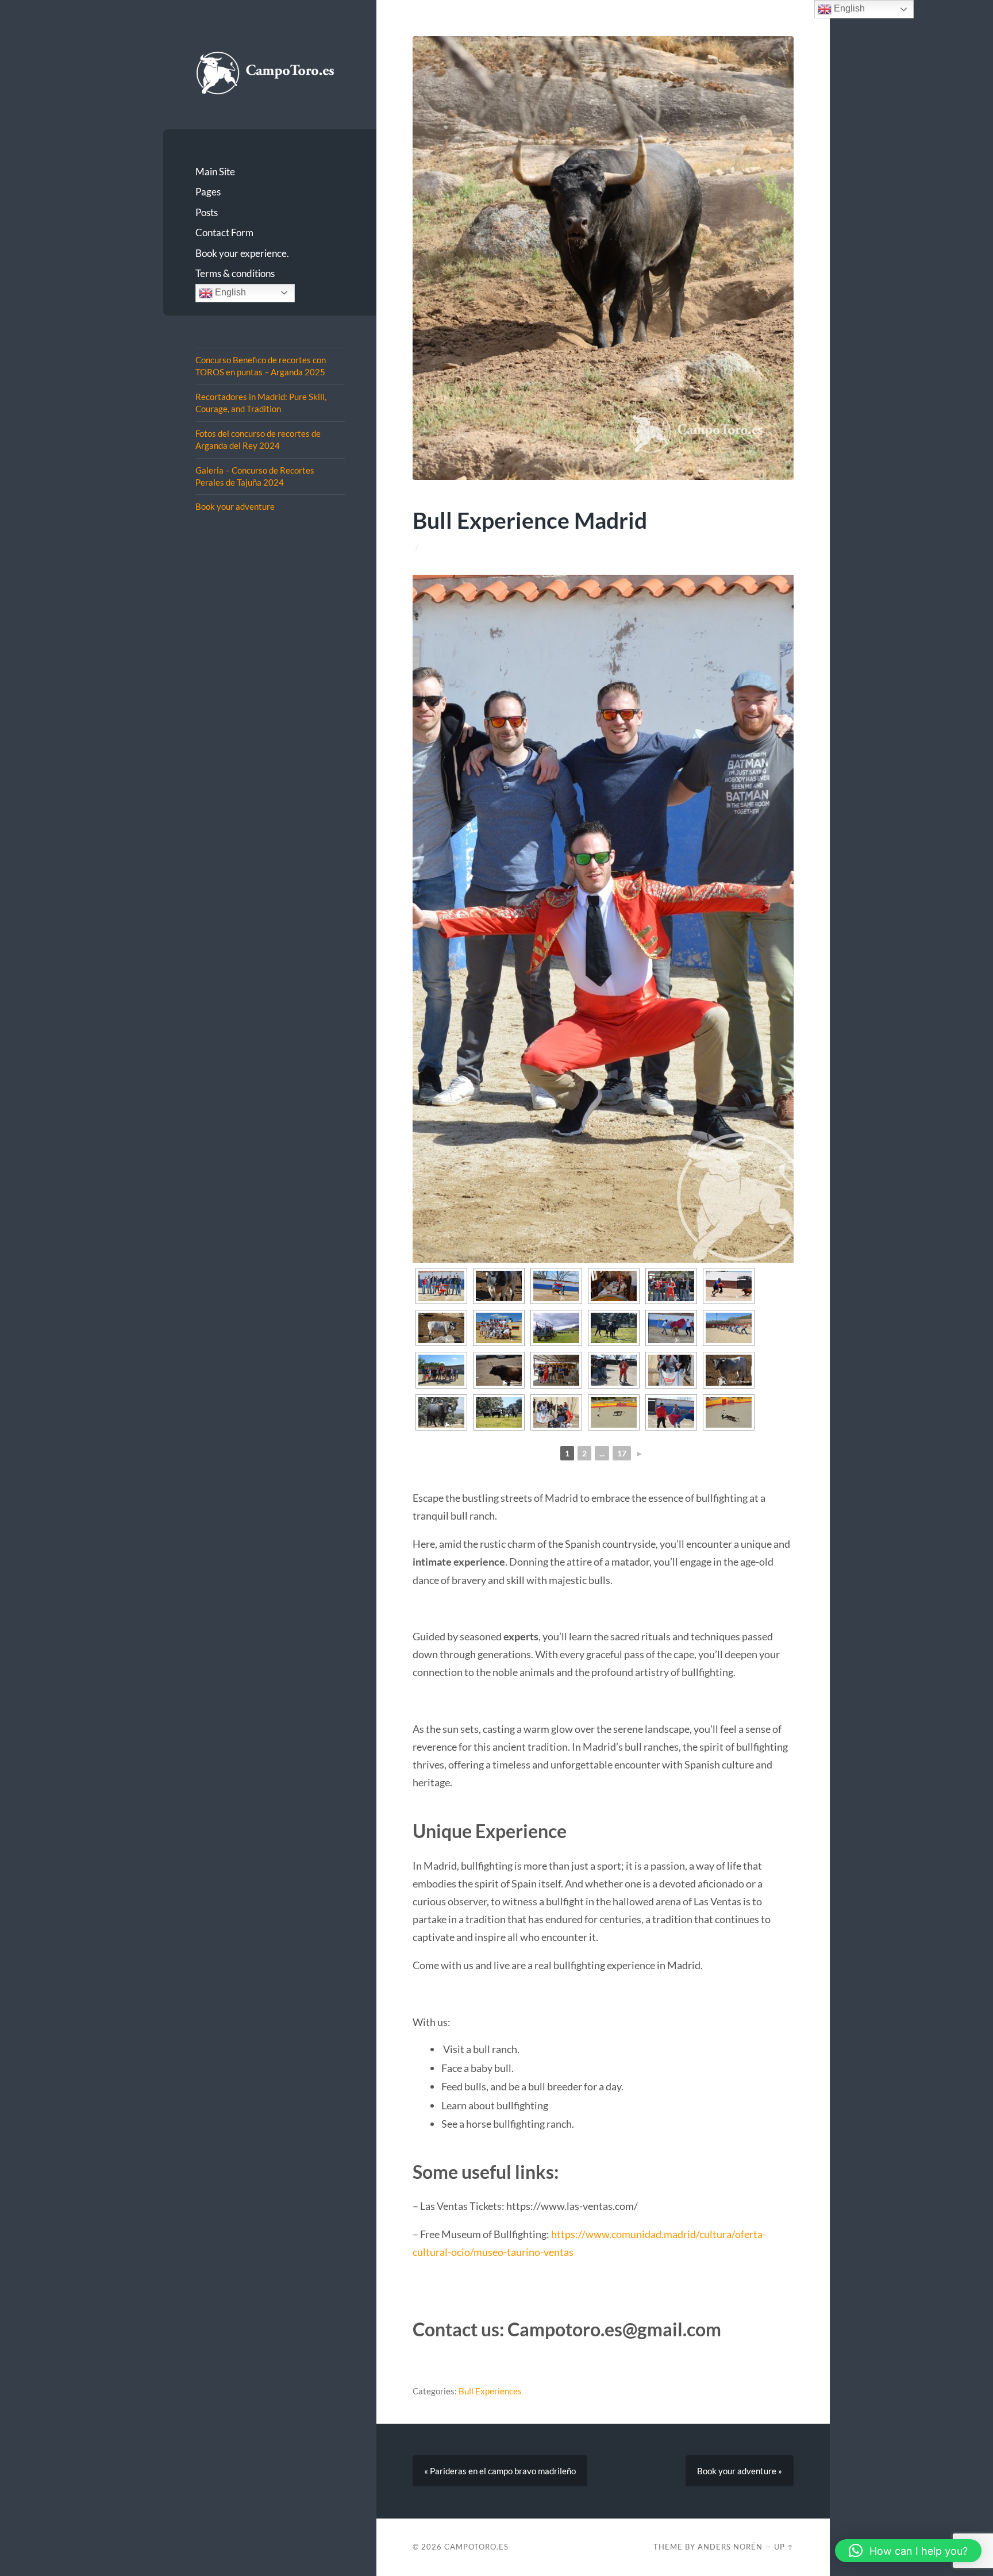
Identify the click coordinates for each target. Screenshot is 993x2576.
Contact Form (224, 232)
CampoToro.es (476, 2547)
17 (622, 1453)
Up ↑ (784, 2547)
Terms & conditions (235, 273)
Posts (207, 212)
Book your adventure (235, 506)
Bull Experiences (490, 2391)
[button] (908, 2551)
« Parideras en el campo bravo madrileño (500, 2471)
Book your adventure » (740, 2471)
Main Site (215, 172)
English (229, 292)
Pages (208, 192)
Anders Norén (730, 2547)
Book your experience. (242, 253)
